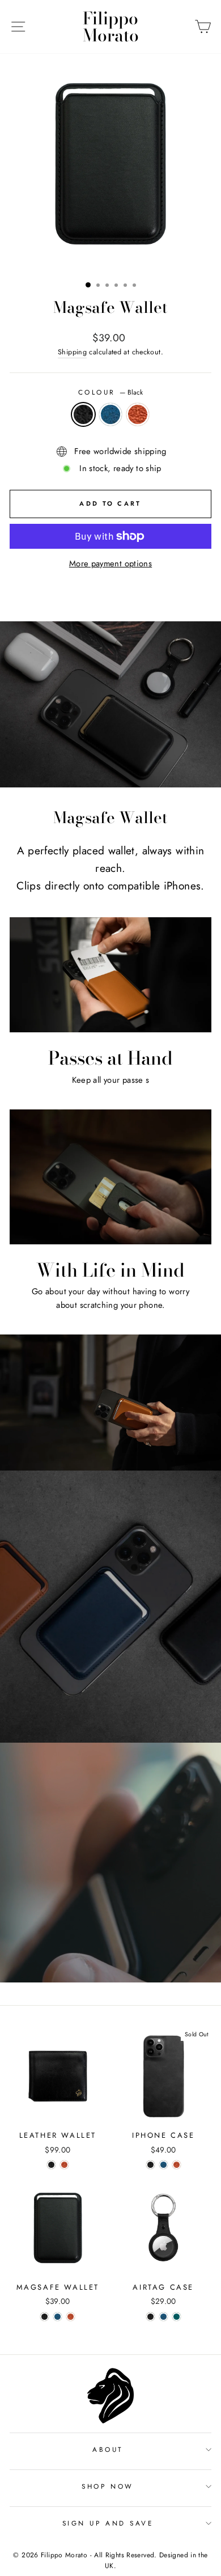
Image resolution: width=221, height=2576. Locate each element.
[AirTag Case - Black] (150, 2317)
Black (83, 414)
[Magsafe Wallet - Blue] (58, 2317)
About (108, 2449)
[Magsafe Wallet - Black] (44, 2317)
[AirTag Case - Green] (177, 2317)
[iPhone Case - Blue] (163, 2165)
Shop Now (107, 2486)
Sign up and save (108, 2523)
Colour (111, 392)
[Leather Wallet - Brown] (64, 2165)
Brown (138, 414)
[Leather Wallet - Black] (51, 2165)
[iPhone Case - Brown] (177, 2165)
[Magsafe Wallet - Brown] (71, 2317)
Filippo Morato (111, 27)
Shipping (72, 352)
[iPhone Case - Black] (150, 2165)
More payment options (110, 563)
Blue (110, 414)
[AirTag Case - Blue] (163, 2317)
